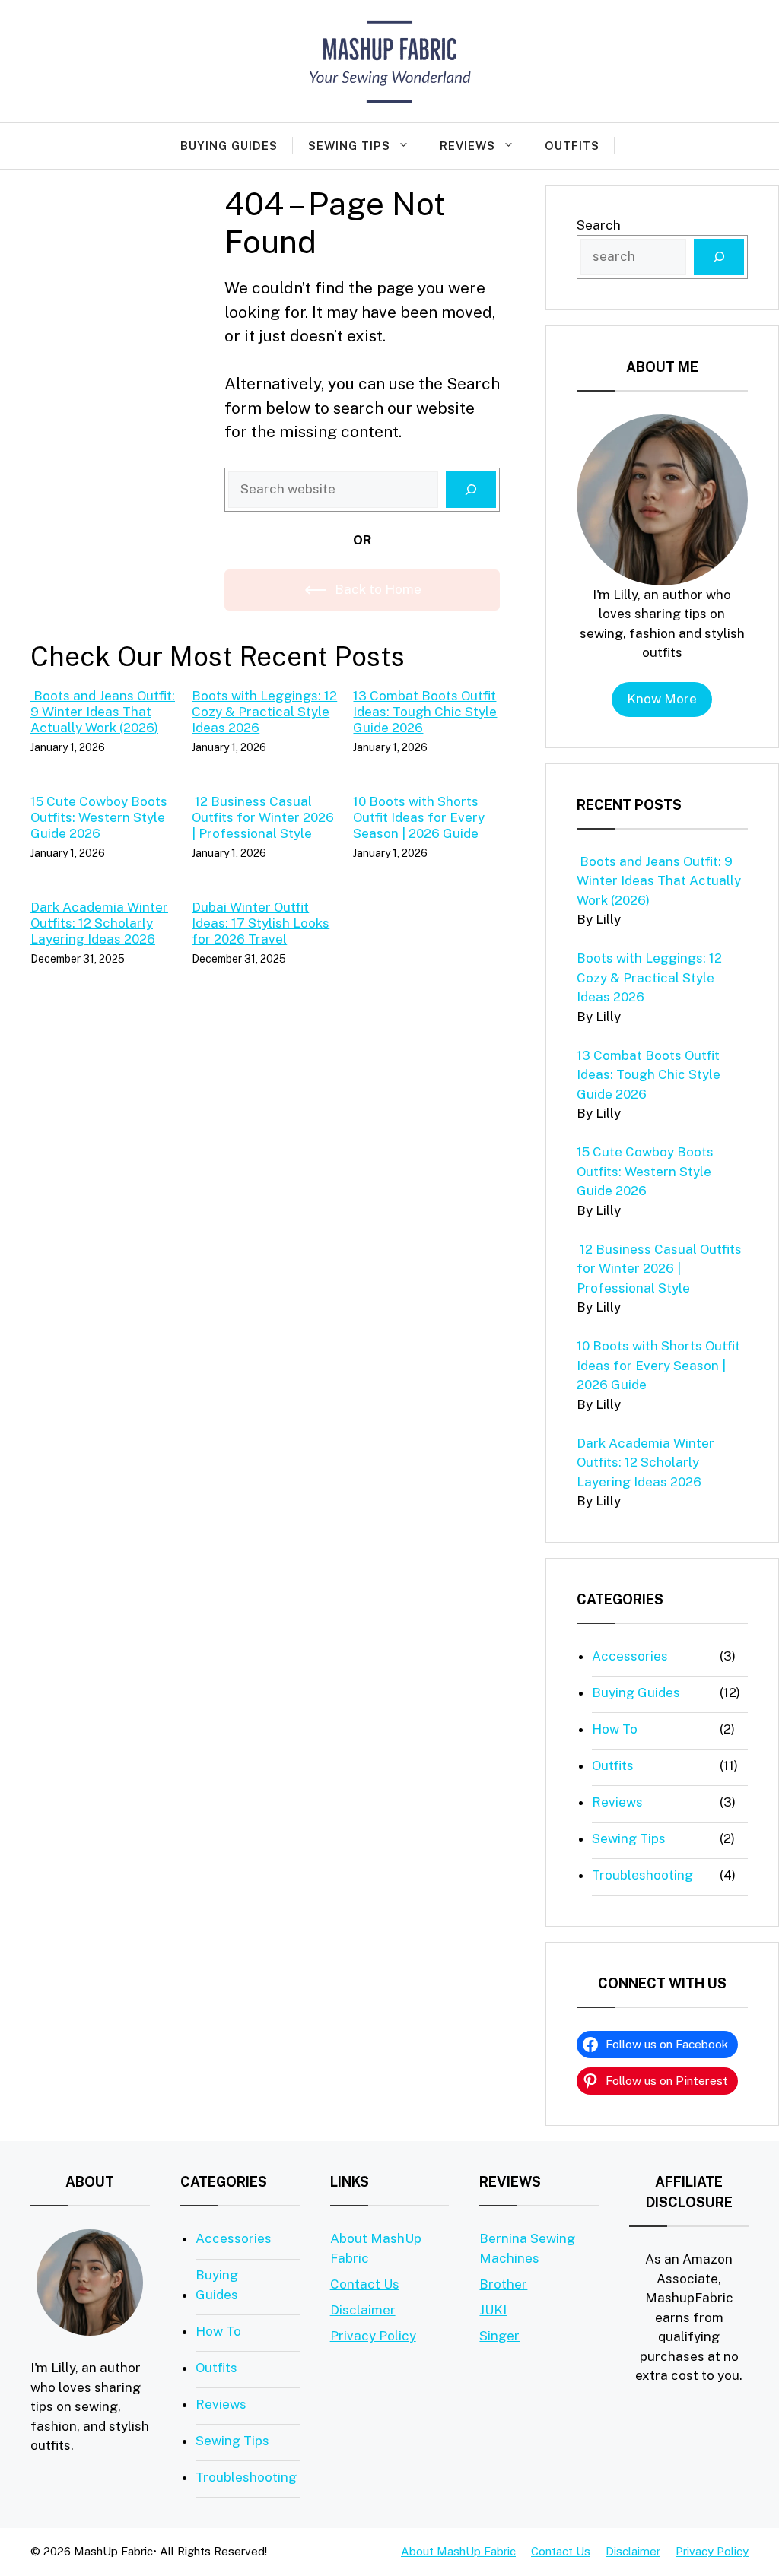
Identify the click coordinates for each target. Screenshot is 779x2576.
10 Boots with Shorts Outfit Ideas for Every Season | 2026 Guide (419, 817)
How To (615, 1729)
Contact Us (365, 2284)
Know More (662, 699)
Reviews (467, 146)
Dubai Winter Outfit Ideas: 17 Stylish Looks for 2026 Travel (261, 923)
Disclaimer (363, 2310)
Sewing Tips (349, 146)
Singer (499, 2336)
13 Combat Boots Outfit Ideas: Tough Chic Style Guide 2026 (425, 712)
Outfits (572, 146)
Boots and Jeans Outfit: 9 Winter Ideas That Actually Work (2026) (103, 712)
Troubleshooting (642, 1875)
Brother (503, 2284)
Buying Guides (229, 146)
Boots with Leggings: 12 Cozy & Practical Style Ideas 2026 (264, 712)
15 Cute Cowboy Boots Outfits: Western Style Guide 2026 (99, 817)
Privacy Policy (373, 2336)
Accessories (630, 1656)
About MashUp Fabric (458, 2551)
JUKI (493, 2310)
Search (599, 225)
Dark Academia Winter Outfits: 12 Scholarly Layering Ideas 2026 (99, 923)
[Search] (471, 490)
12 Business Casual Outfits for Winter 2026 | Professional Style (263, 817)
